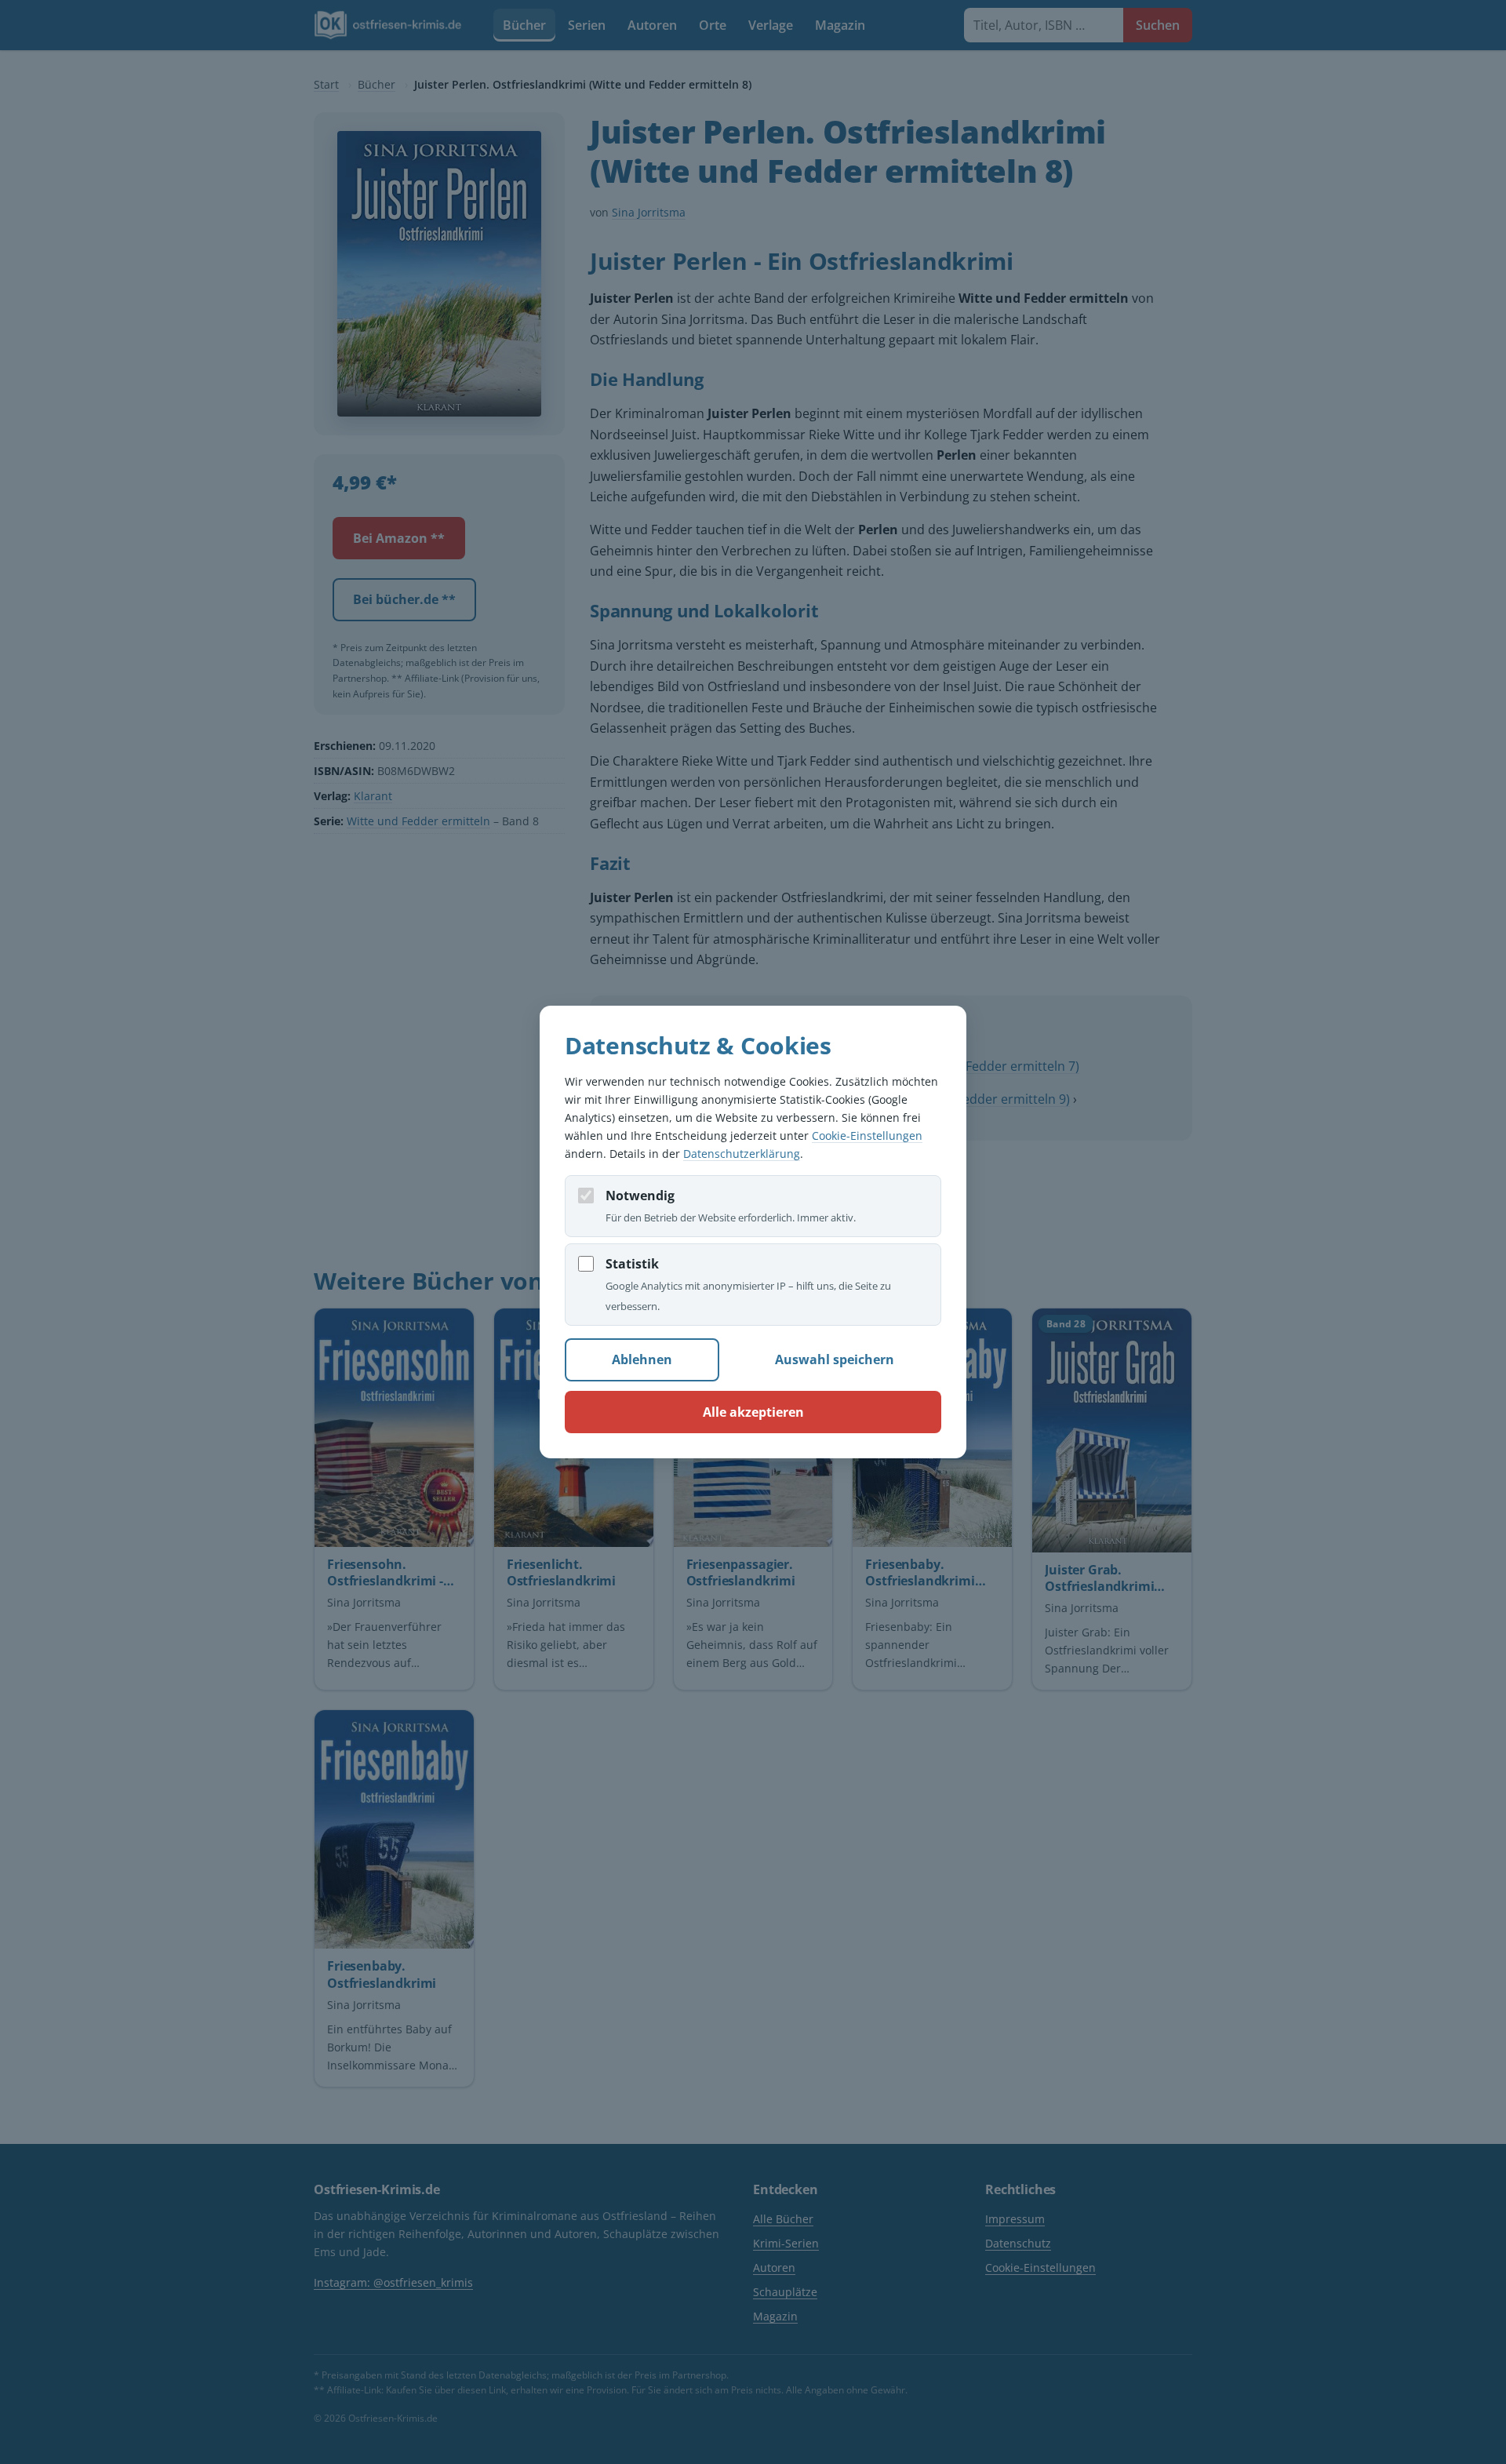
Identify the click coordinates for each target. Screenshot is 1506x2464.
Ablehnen (642, 1359)
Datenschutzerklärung (742, 1154)
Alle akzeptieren (753, 1412)
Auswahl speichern (835, 1359)
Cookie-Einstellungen (867, 1136)
